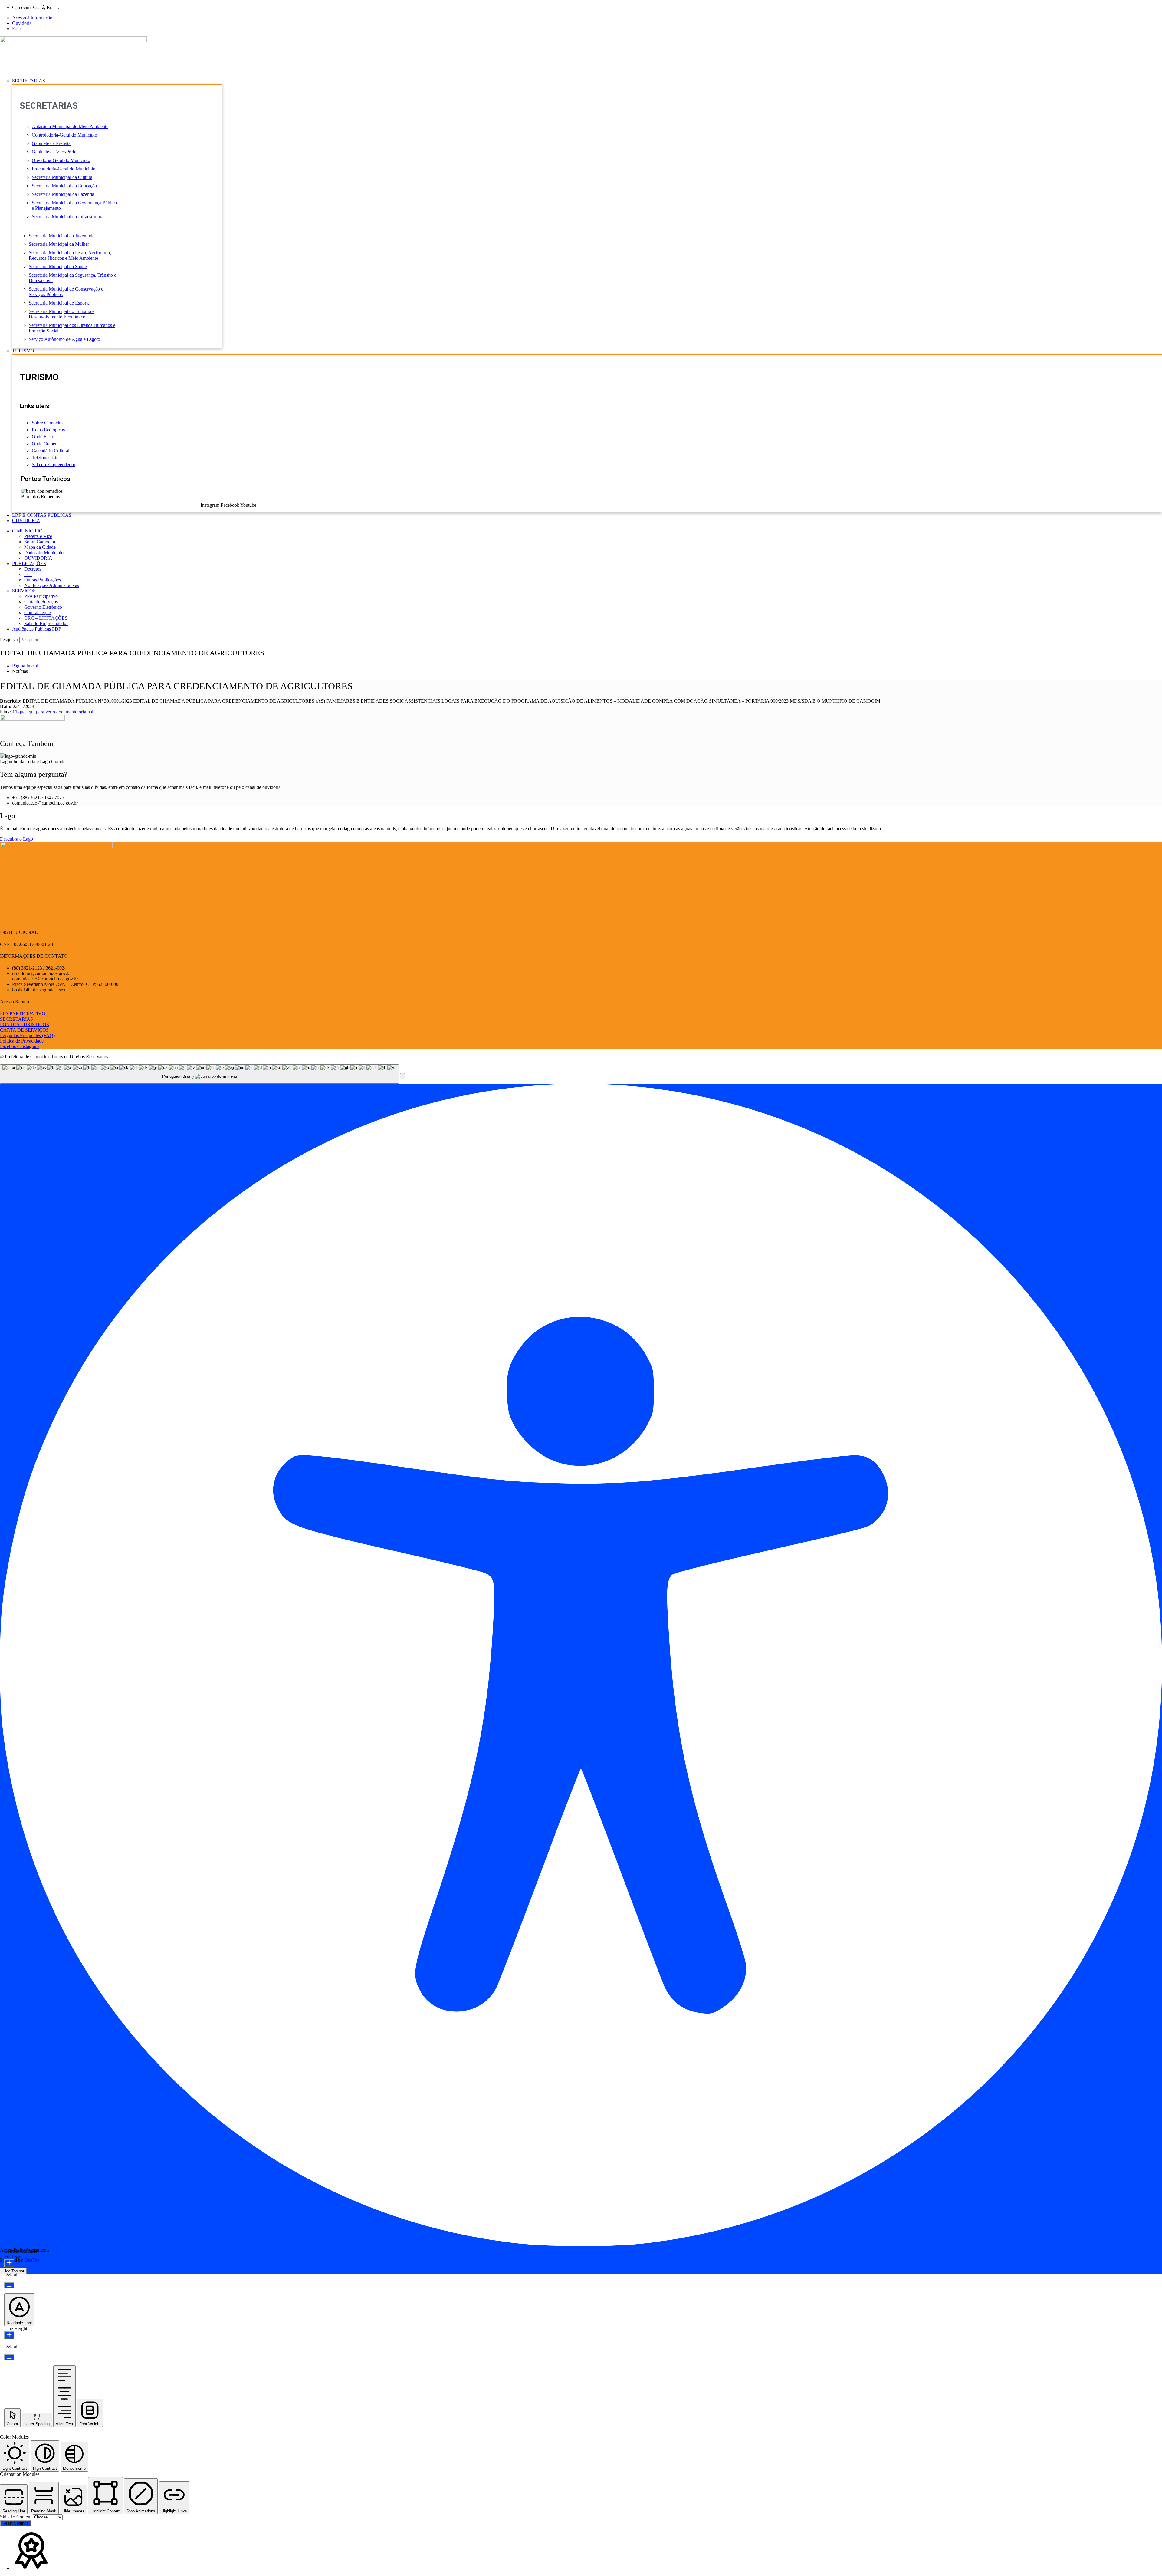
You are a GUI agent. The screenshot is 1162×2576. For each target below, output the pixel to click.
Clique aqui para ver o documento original (53, 712)
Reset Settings (15, 2523)
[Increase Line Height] (9, 2335)
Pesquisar (9, 639)
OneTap (32, 2260)
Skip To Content (16, 2517)
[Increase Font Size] (9, 2263)
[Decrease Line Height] (9, 2357)
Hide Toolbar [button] (13, 2271)
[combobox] (199, 1074)
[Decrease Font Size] (9, 2285)
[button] (587, 81)
